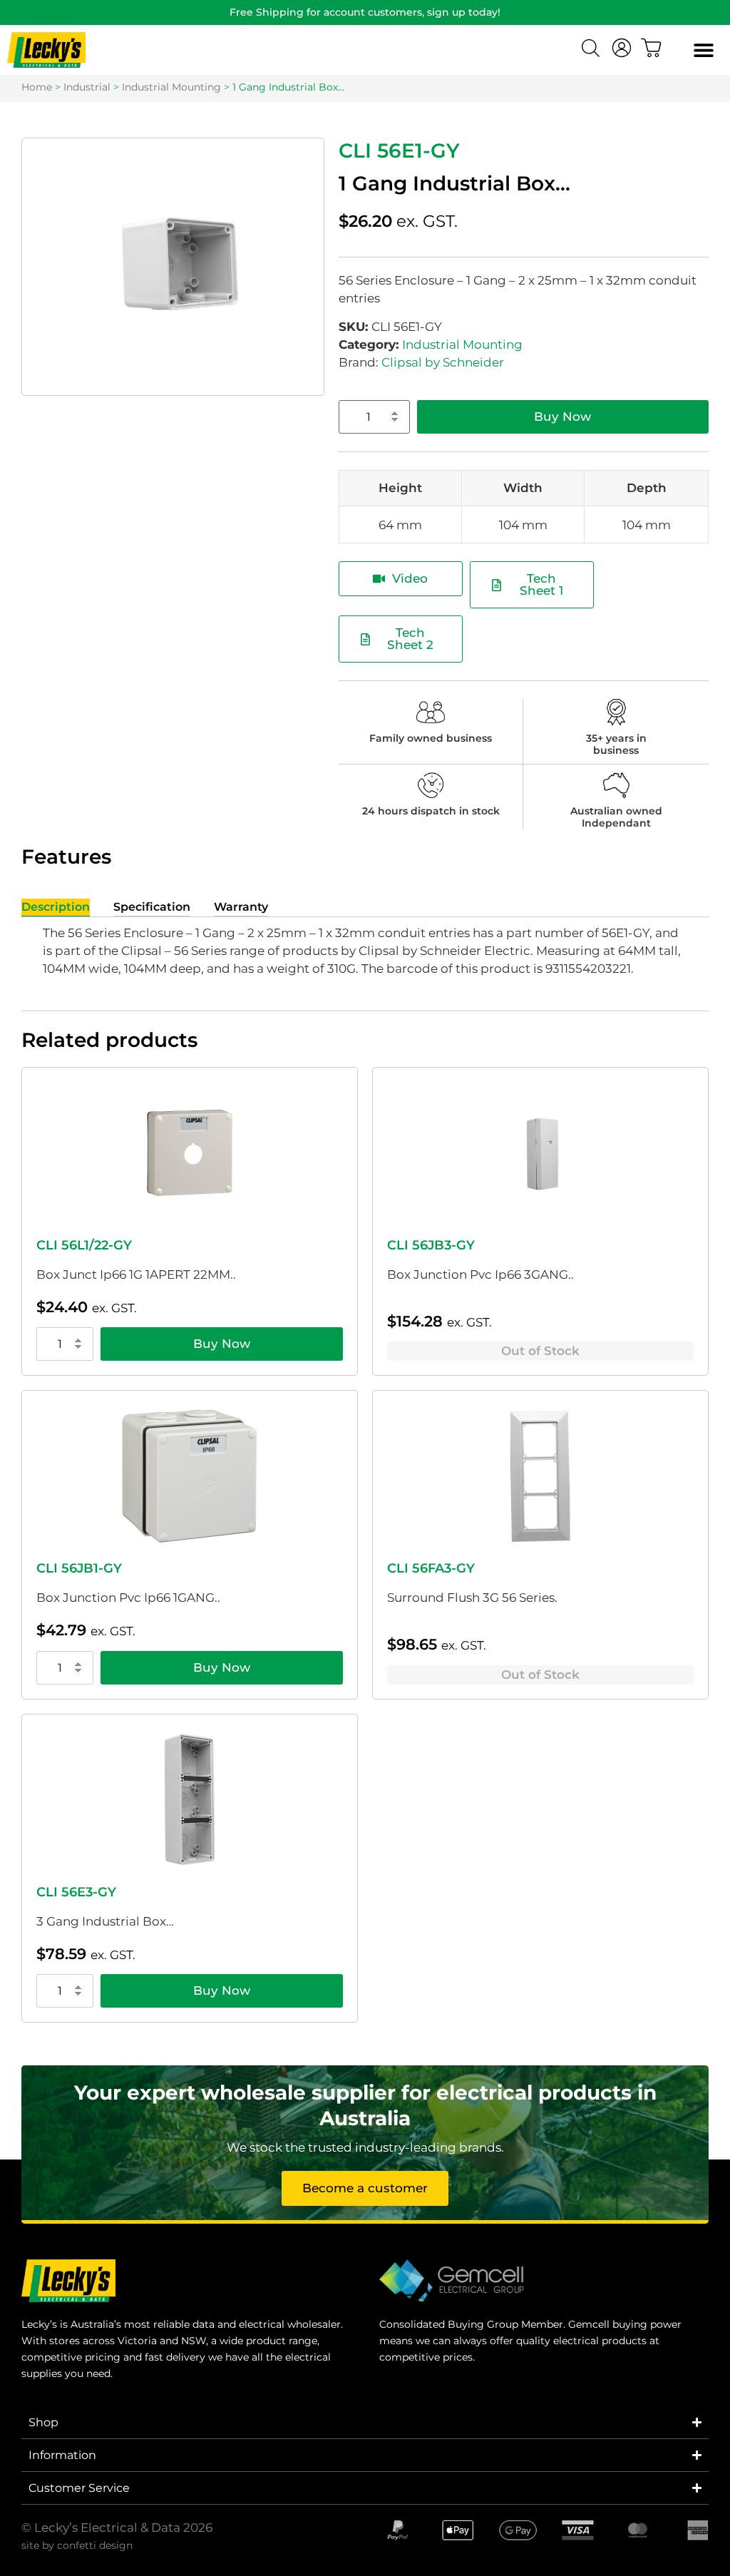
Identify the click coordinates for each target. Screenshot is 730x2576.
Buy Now (562, 416)
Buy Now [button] (222, 1344)
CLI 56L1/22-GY (84, 1245)
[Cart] (652, 48)
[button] (703, 50)
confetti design (95, 2545)
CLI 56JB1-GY (79, 1568)
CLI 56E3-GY (76, 1892)
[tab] (56, 908)
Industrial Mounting (171, 87)
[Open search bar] (592, 50)
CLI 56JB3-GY (431, 1245)
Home (37, 87)
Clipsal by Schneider (443, 362)
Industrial (87, 87)
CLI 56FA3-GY (431, 1568)
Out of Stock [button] (540, 1351)
